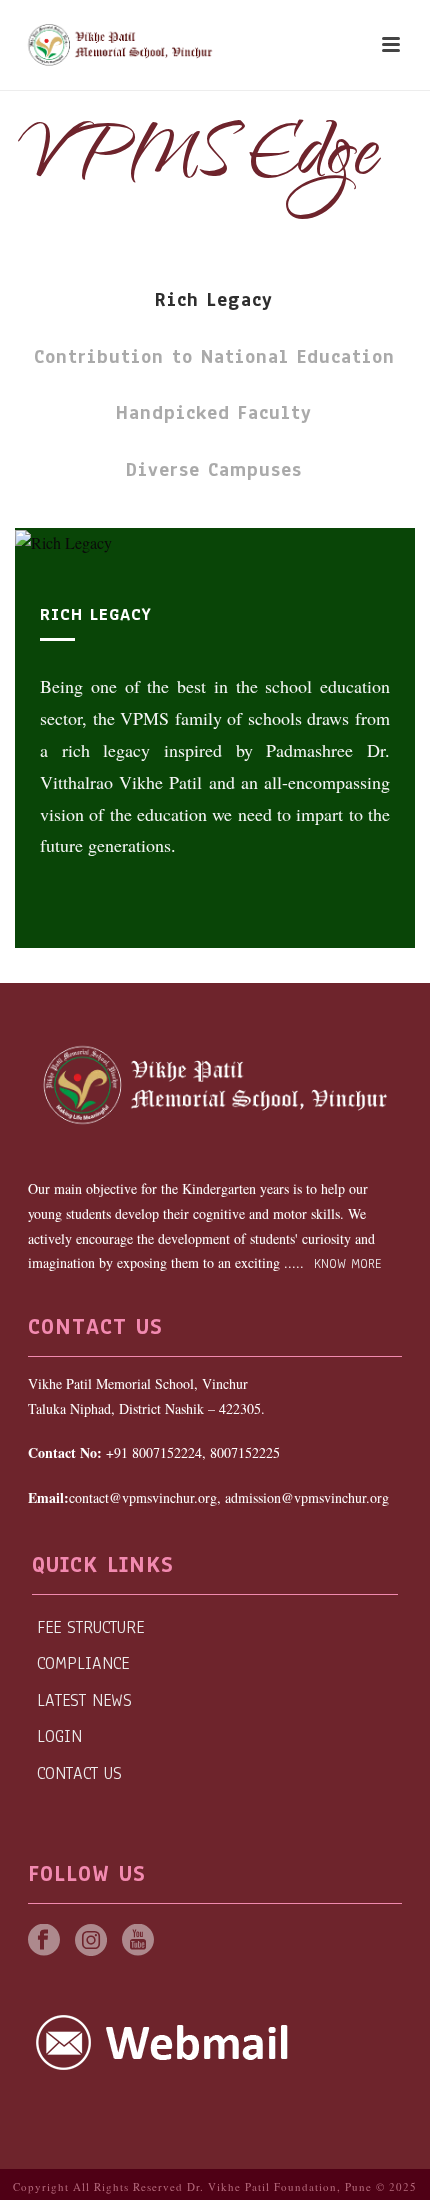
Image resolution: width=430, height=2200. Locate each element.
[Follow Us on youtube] (138, 1941)
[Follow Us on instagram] (91, 1941)
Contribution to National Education (214, 357)
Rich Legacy (214, 300)
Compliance (83, 1663)
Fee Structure (90, 1627)
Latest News (84, 1700)
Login (59, 1736)
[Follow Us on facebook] (44, 1941)
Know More (345, 1264)
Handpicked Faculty (214, 413)
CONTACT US (79, 1773)
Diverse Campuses (214, 470)
